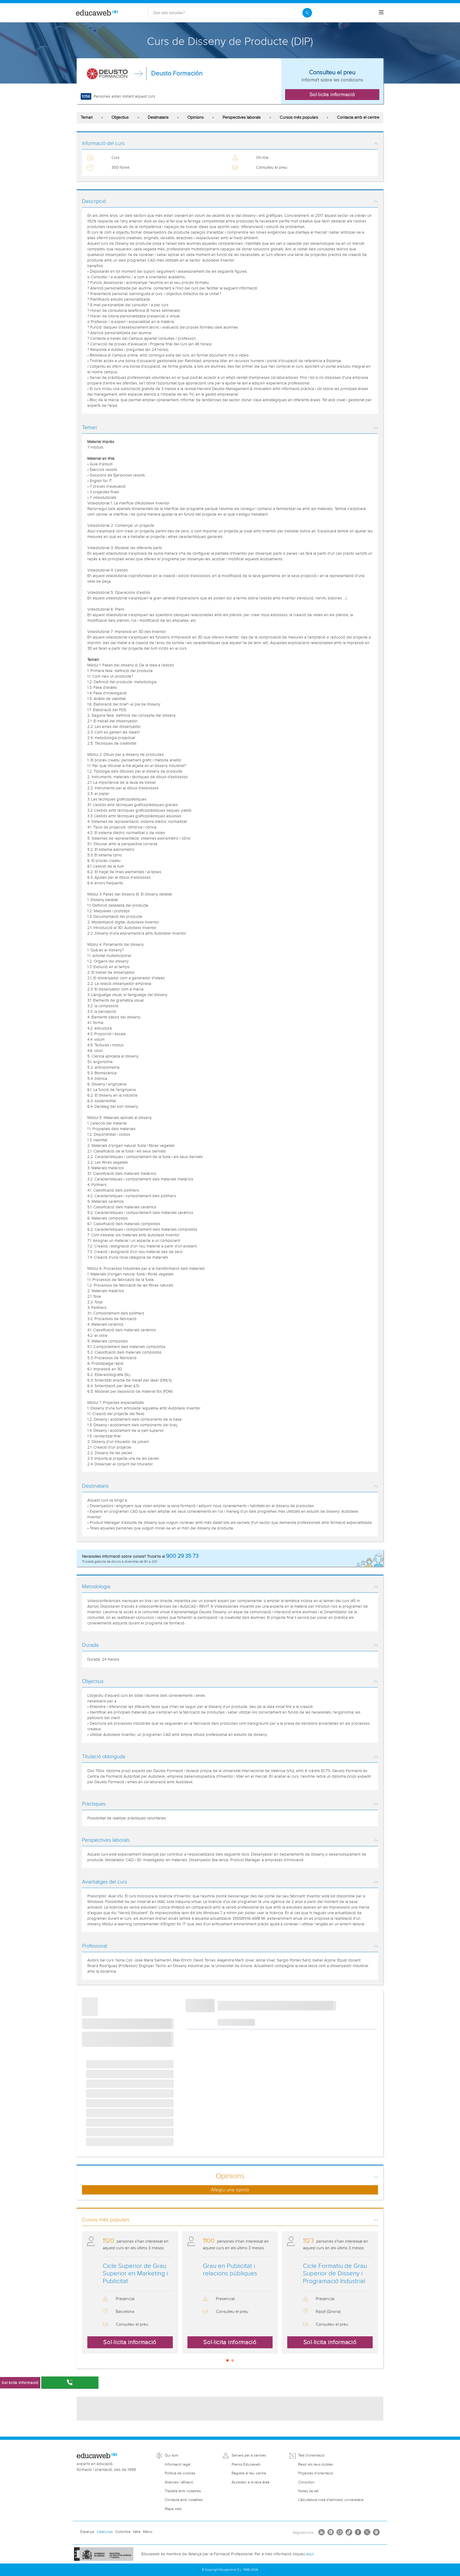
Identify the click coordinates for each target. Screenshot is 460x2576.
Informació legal (178, 2465)
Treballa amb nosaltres (183, 2491)
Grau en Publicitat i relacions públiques (230, 2270)
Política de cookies (180, 2473)
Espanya (87, 2532)
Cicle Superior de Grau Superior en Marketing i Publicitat (135, 2274)
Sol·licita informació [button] (332, 94)
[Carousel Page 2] (233, 2360)
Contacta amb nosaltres (184, 2500)
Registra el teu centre (249, 2473)
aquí (310, 2554)
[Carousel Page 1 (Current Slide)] (227, 2360)
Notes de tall (308, 2491)
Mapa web (173, 2509)
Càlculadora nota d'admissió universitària (331, 2500)
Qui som (172, 2455)
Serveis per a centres (249, 2455)
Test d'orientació (311, 2455)
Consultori (306, 2482)
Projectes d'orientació (316, 2473)
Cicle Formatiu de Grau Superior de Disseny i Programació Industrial (335, 2274)
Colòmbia (123, 2532)
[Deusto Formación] (107, 74)
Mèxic (148, 2532)
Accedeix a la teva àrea (250, 2482)
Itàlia (137, 2532)
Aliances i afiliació (179, 2482)
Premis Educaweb (246, 2465)
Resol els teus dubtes (315, 2465)
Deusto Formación (177, 73)
